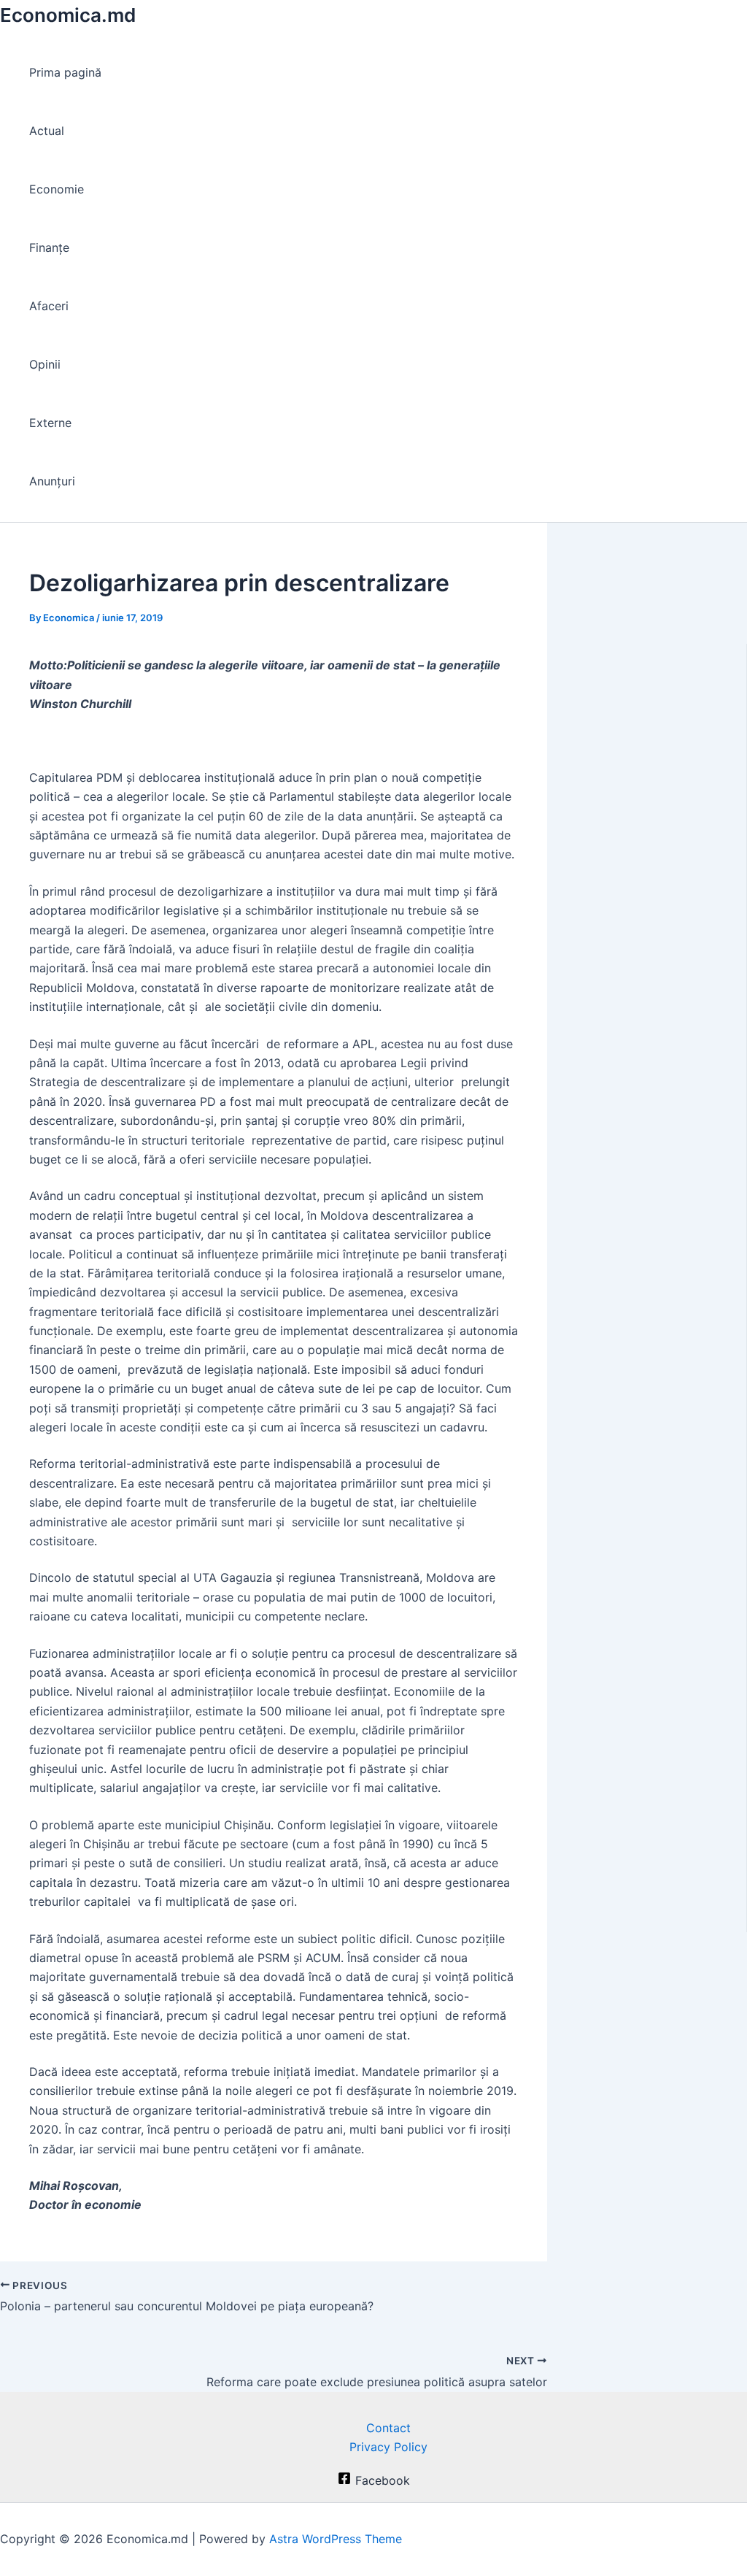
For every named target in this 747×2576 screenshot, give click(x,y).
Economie (57, 189)
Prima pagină (65, 72)
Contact (388, 2428)
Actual (47, 131)
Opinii (45, 364)
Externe (50, 423)
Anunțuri (52, 481)
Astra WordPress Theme (336, 2539)
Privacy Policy (388, 2447)
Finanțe (49, 247)
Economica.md (68, 15)
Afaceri (49, 306)
